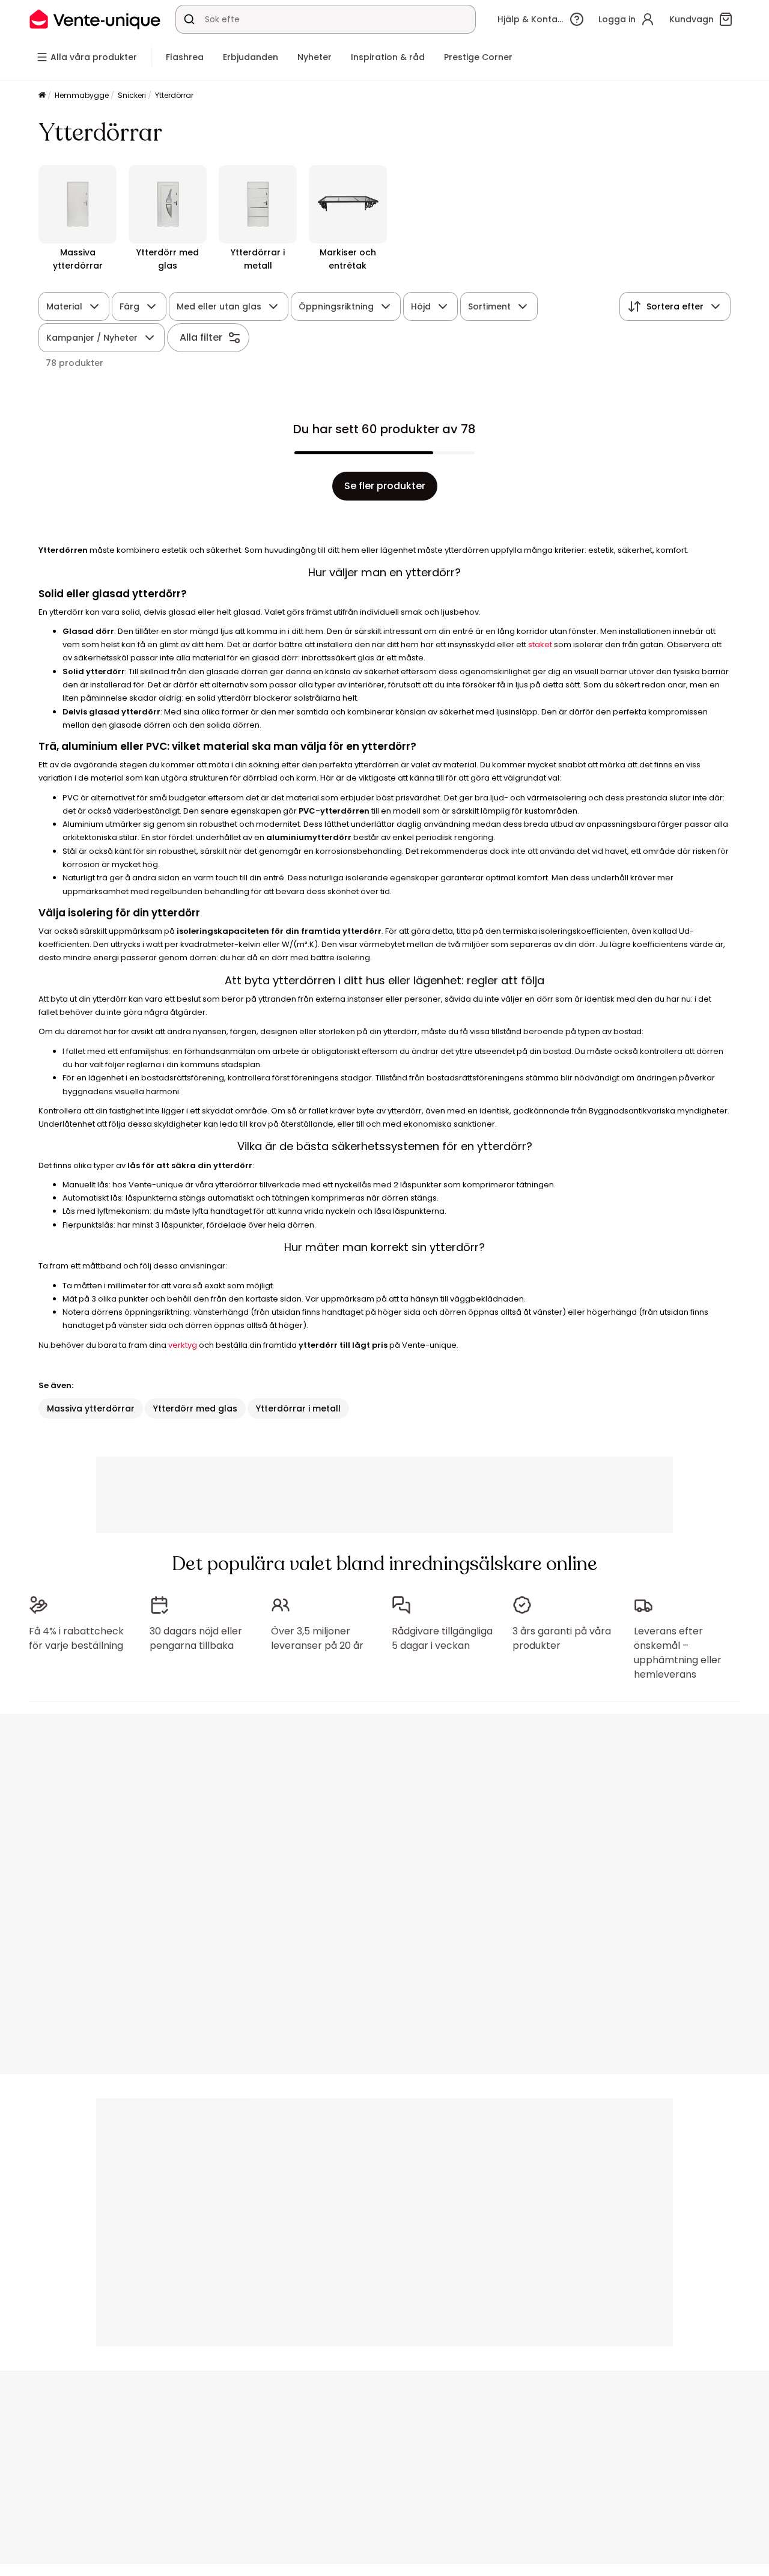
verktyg (183, 1345)
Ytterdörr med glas (195, 1408)
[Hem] (42, 96)
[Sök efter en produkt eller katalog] (189, 19)
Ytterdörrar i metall (298, 1408)
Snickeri (132, 95)
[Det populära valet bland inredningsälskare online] (95, 19)
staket (540, 644)
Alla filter (201, 337)
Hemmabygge (82, 95)
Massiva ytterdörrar (91, 1408)
